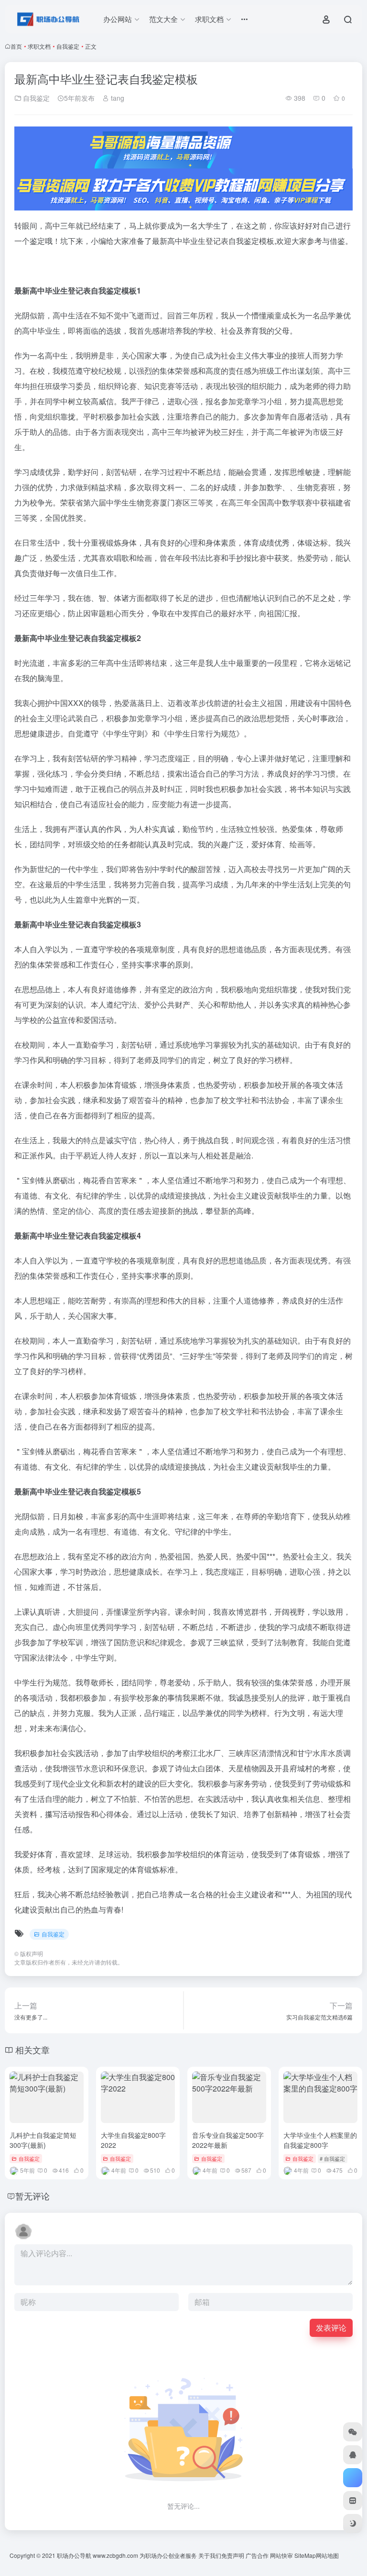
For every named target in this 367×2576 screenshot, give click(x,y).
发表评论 (331, 2328)
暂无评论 (32, 2196)
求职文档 (39, 46)
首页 (16, 46)
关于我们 (210, 2555)
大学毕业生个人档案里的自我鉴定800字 (320, 2140)
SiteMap (305, 2555)
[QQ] (353, 2455)
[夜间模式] (353, 2523)
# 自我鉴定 (332, 2158)
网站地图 (327, 2555)
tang (117, 98)
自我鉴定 (68, 46)
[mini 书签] (353, 2501)
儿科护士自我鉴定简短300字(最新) (43, 2140)
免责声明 (233, 2555)
